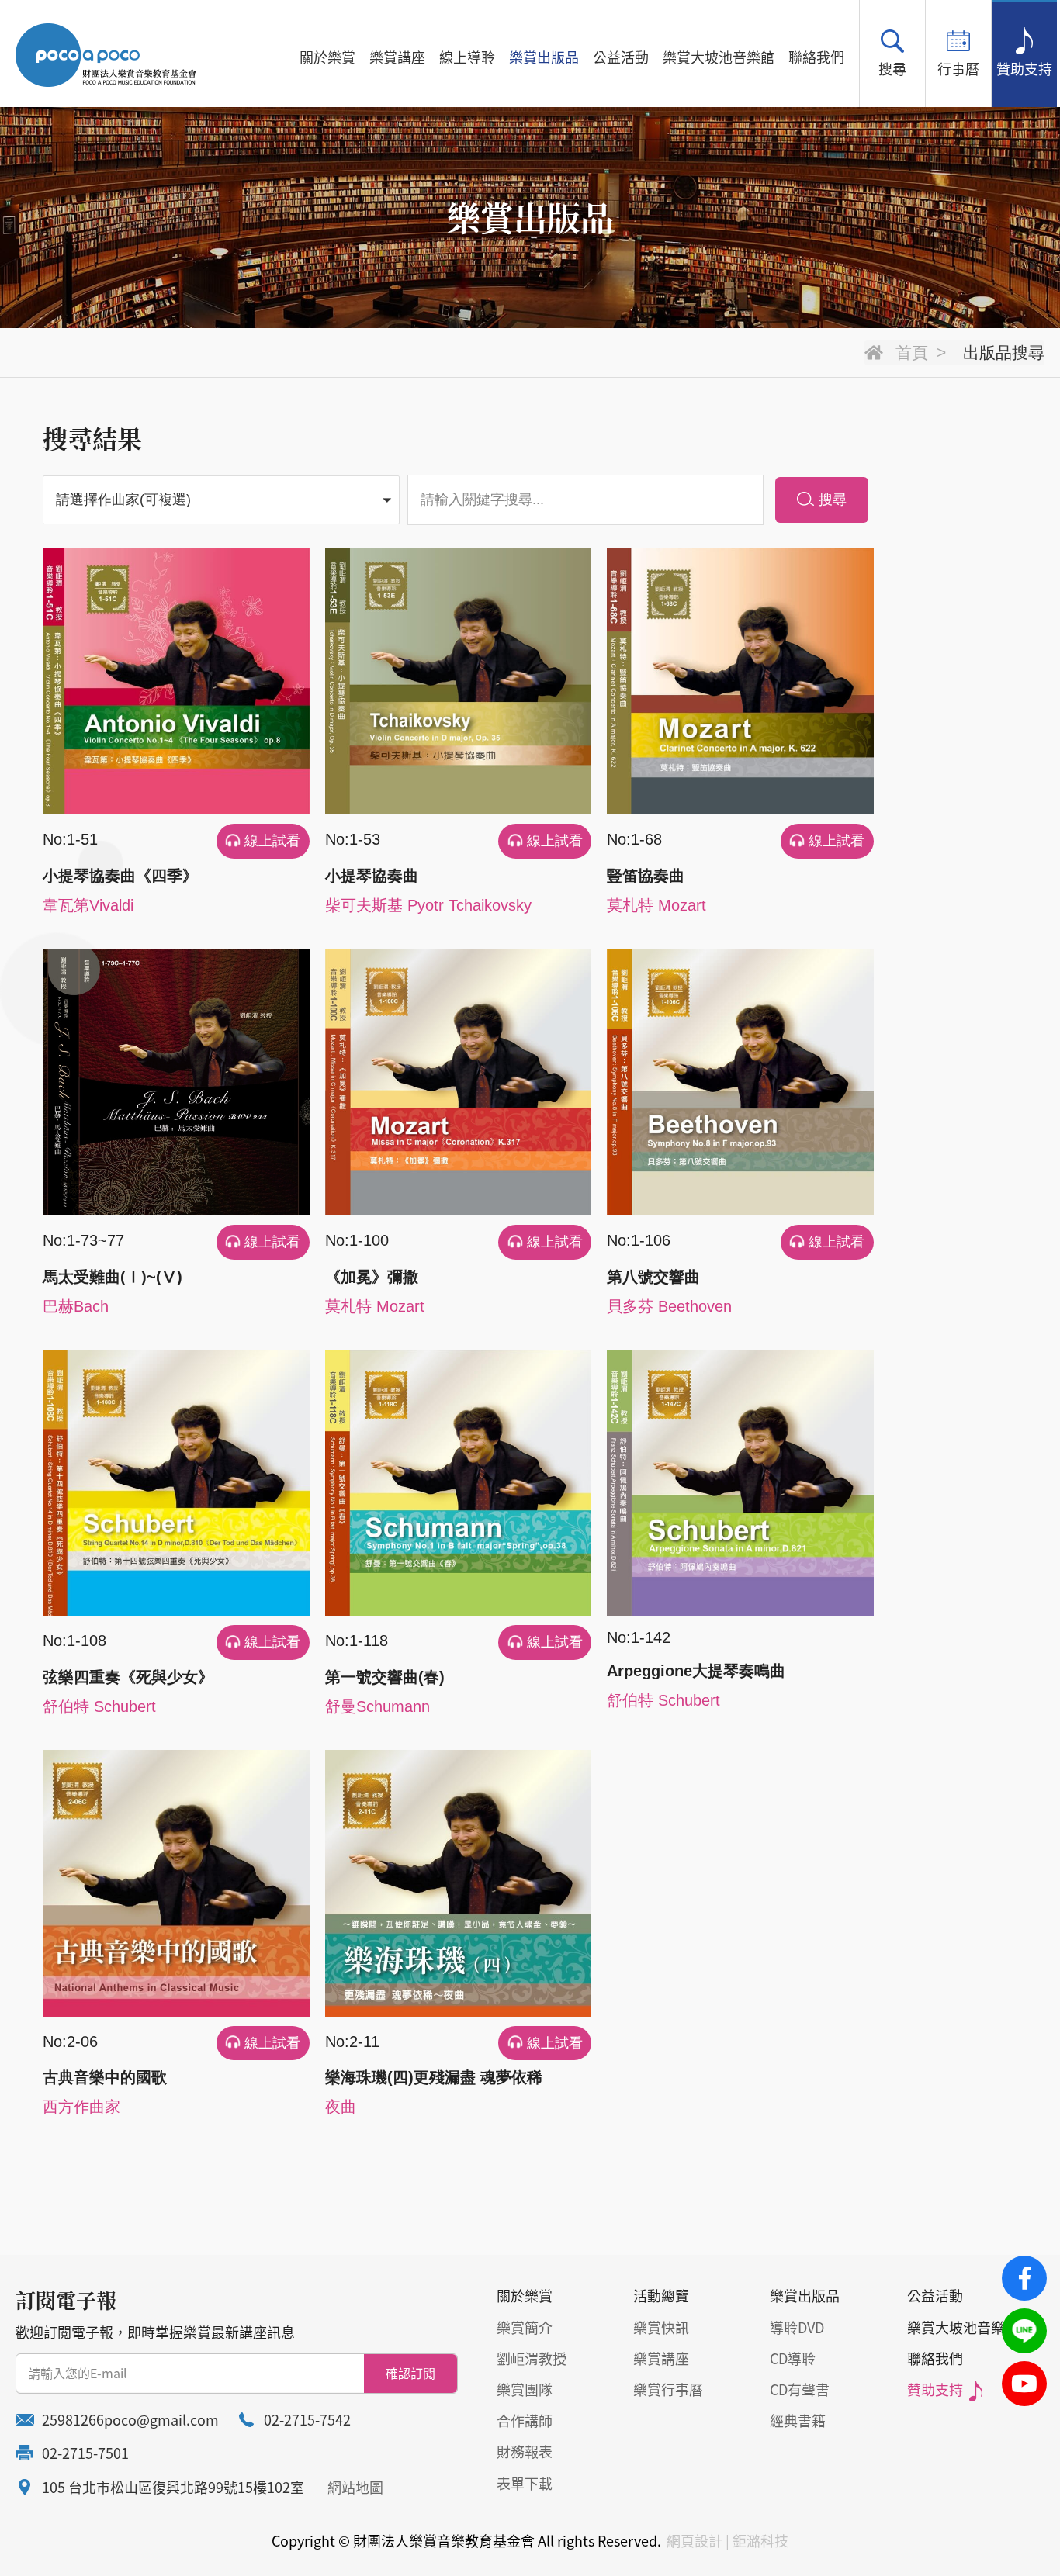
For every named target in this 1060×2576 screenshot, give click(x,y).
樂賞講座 (397, 57)
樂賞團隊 (525, 2389)
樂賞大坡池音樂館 (719, 57)
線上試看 (272, 841)
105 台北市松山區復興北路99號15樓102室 (173, 2487)
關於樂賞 (327, 57)
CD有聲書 (800, 2389)
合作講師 (525, 2420)
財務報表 (525, 2452)
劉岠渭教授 (532, 2358)
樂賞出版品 (544, 57)
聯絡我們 (816, 57)
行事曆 (958, 69)
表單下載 (525, 2483)
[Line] (1024, 2331)
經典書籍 (798, 2420)
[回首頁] (106, 55)
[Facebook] (1024, 2278)
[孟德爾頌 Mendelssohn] (221, 543)
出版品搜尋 (1004, 353)
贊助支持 (1024, 69)
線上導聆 (467, 57)
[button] (221, 500)
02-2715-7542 (307, 2420)
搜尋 (892, 69)
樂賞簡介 (525, 2327)
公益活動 (621, 57)
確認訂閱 (410, 2373)
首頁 (912, 353)
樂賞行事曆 (668, 2389)
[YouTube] (1024, 2384)
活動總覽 (661, 2296)
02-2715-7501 (85, 2453)
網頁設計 (695, 2541)
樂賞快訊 (661, 2327)
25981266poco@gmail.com (130, 2420)
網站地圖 (355, 2487)
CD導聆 (793, 2358)
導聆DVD (797, 2327)
